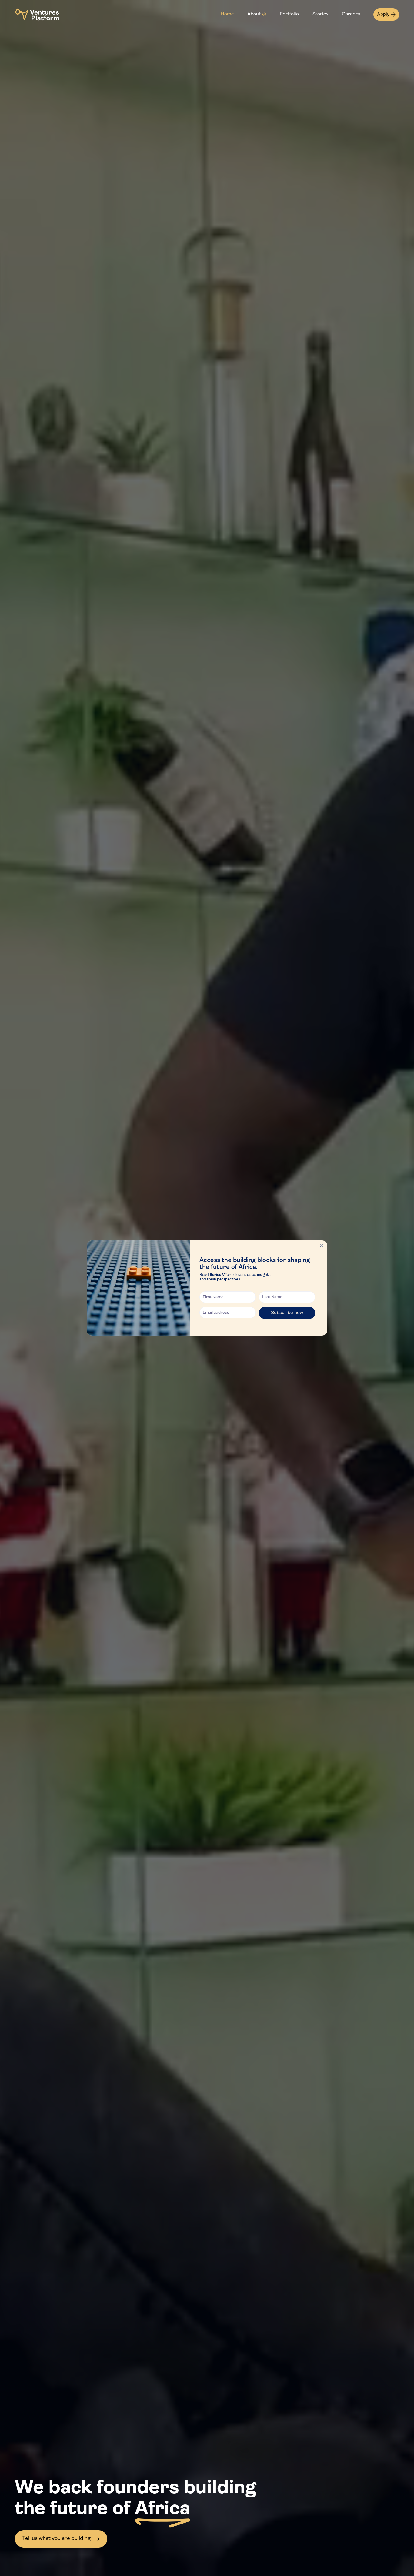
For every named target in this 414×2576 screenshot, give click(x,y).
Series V (217, 1275)
